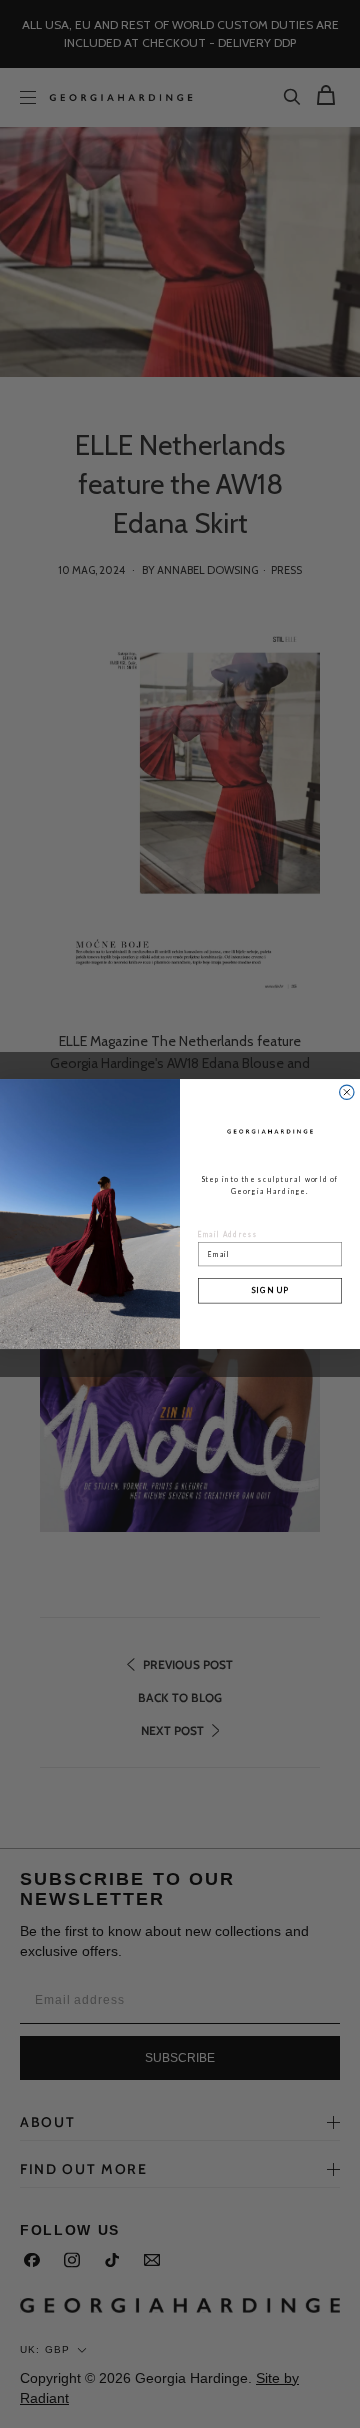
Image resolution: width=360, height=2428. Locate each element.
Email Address (228, 1235)
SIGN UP (270, 1291)
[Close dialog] (347, 1092)
